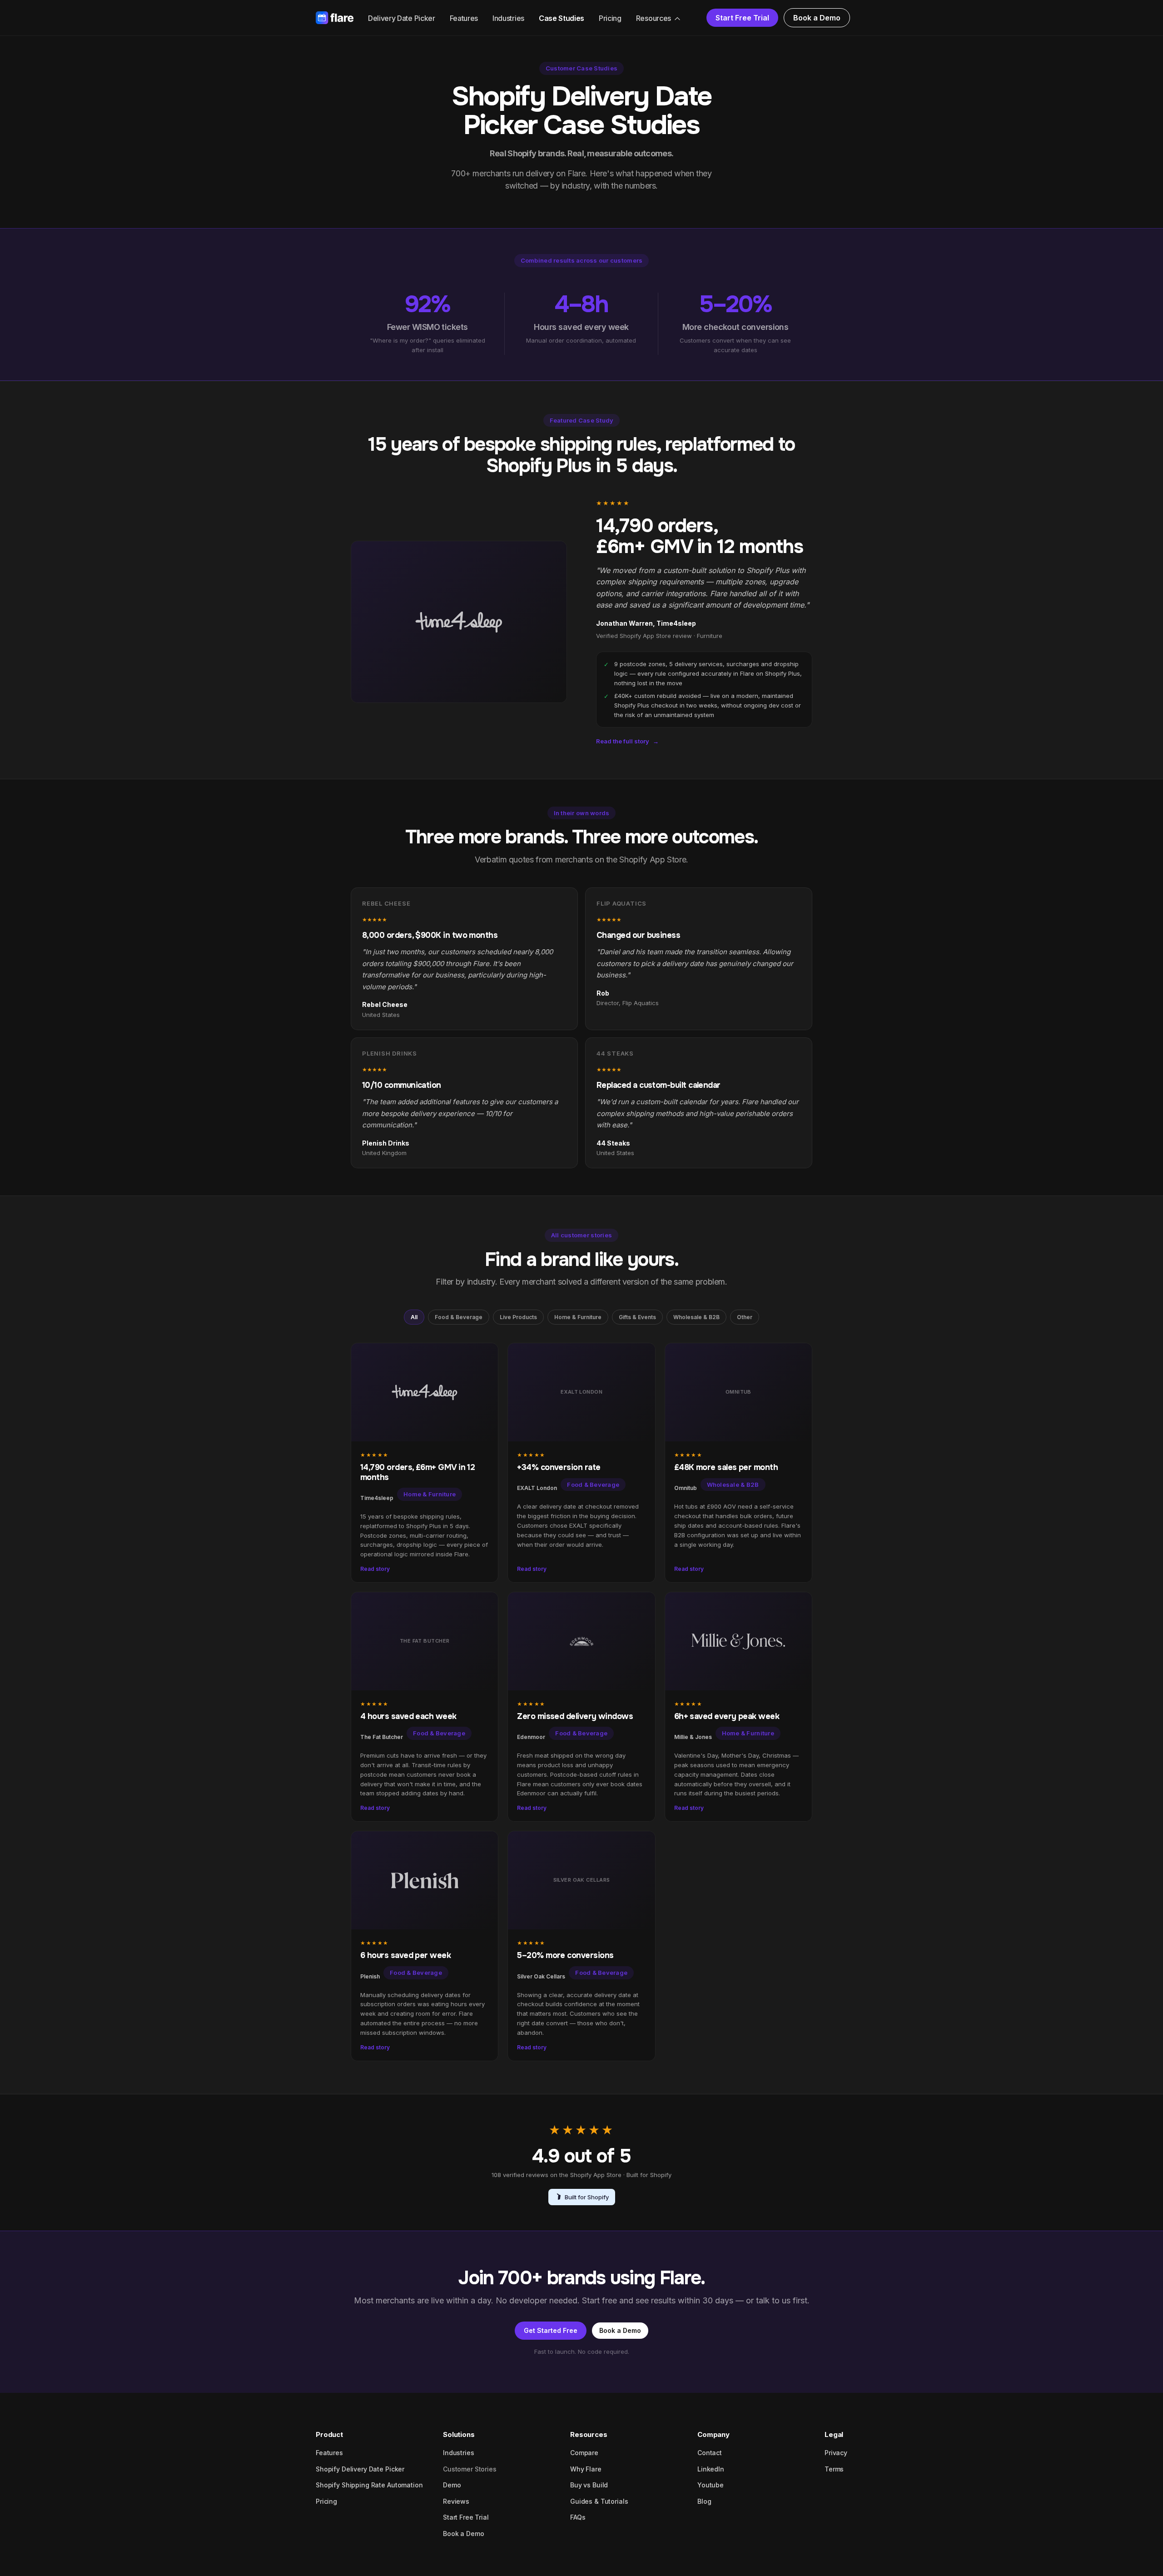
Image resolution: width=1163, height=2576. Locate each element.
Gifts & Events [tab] (637, 1317)
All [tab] (414, 1317)
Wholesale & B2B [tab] (696, 1317)
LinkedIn (711, 2469)
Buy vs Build (589, 2485)
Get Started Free (551, 2330)
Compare (584, 2453)
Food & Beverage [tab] (459, 1317)
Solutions (459, 2434)
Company (713, 2434)
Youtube (711, 2485)
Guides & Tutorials (599, 2501)
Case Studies (562, 18)
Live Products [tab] (518, 1317)
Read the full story (627, 741)
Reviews (456, 2501)
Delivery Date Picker (402, 18)
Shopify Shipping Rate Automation (369, 2485)
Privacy (836, 2453)
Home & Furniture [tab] (578, 1317)
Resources (654, 18)
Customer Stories (470, 2469)
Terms (834, 2469)
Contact (710, 2453)
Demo (452, 2485)
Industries (508, 18)
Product (329, 2434)
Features (464, 18)
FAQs (578, 2517)
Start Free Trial (742, 18)
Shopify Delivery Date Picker (360, 2469)
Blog (704, 2501)
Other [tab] (745, 1317)
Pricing (610, 18)
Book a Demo (817, 18)
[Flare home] (335, 18)
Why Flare (586, 2469)
